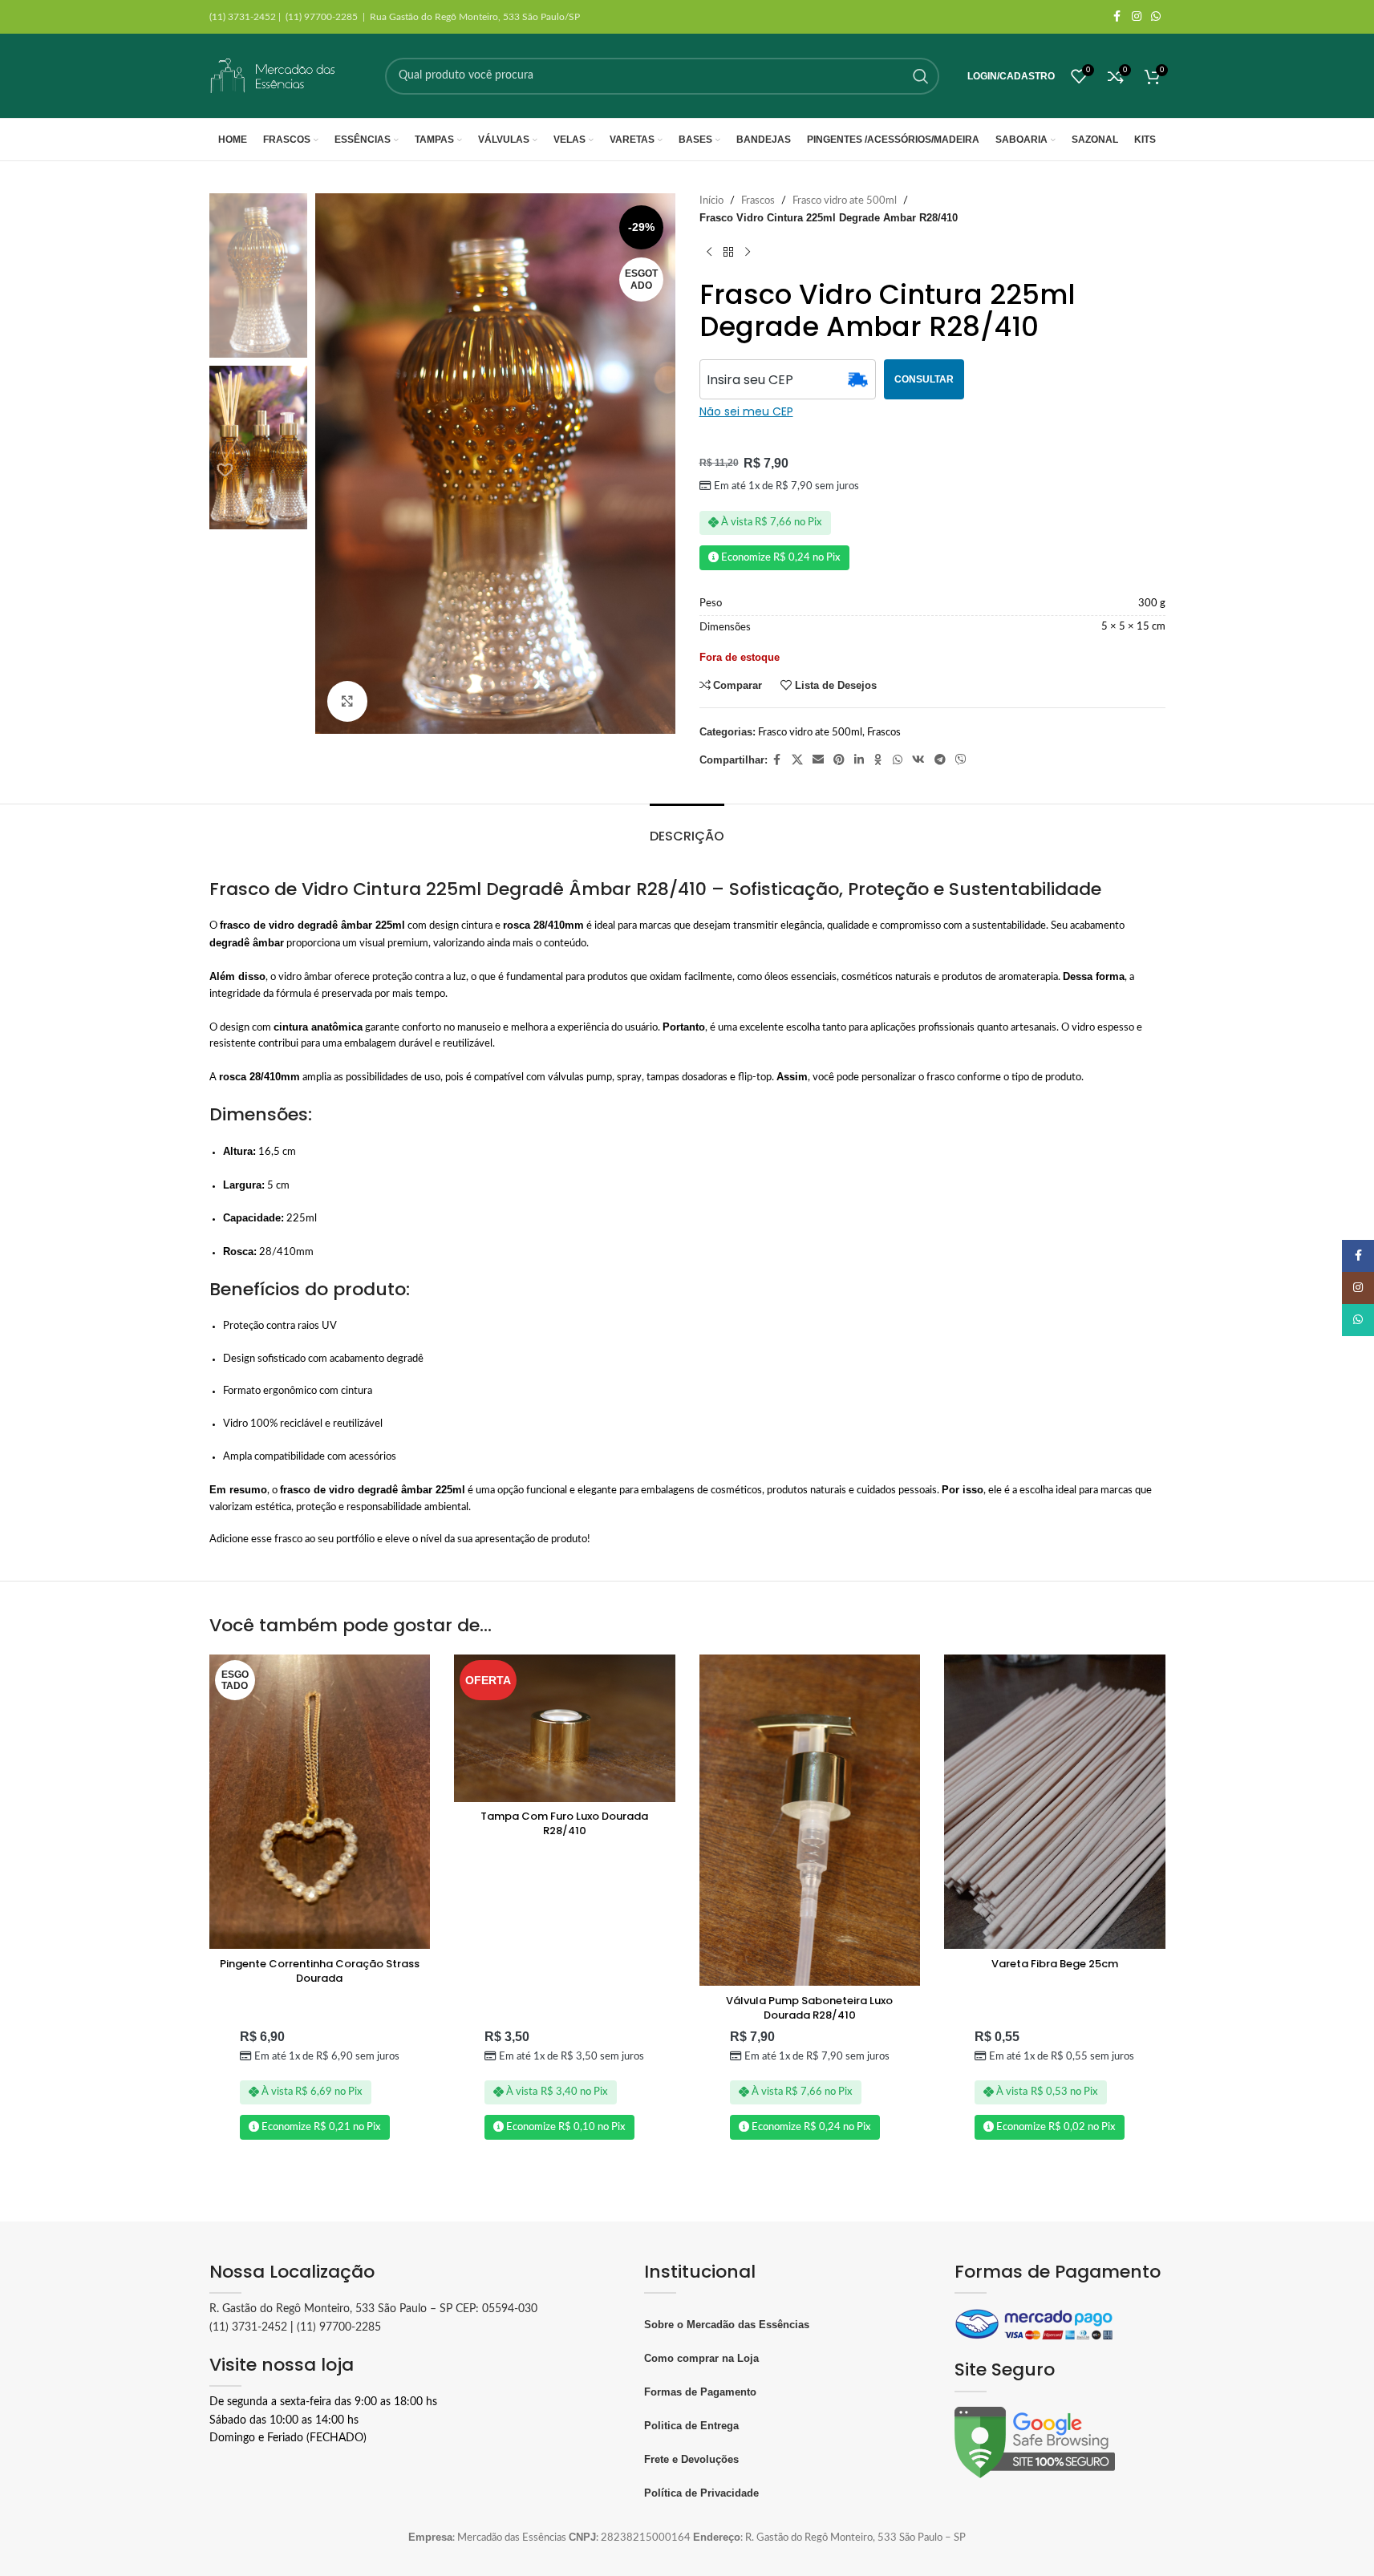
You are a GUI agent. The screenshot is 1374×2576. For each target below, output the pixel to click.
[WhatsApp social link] (1156, 17)
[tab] (687, 828)
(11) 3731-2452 (248, 2327)
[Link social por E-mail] (818, 760)
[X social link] (797, 760)
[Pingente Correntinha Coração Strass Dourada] (320, 1802)
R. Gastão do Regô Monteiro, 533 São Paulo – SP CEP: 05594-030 (373, 2309)
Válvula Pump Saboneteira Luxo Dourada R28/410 (809, 2008)
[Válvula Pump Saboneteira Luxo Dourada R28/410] (810, 1820)
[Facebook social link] (1117, 17)
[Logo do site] (274, 76)
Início (711, 201)
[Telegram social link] (940, 760)
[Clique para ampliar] (347, 701)
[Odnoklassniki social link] (878, 760)
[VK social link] (918, 760)
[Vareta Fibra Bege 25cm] (1055, 1802)
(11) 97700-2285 (339, 2327)
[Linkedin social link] (859, 760)
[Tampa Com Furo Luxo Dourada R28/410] (565, 1728)
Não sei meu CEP (746, 411)
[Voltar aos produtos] (728, 253)
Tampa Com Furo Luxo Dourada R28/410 (564, 1823)
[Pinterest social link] (839, 760)
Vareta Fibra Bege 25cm (1055, 1964)
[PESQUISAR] (921, 76)
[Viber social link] (961, 760)
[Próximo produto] (748, 253)
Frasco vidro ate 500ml (845, 201)
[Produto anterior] (709, 253)
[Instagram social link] (1137, 17)
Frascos (758, 201)
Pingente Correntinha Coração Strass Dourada (320, 1971)
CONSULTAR (924, 379)
